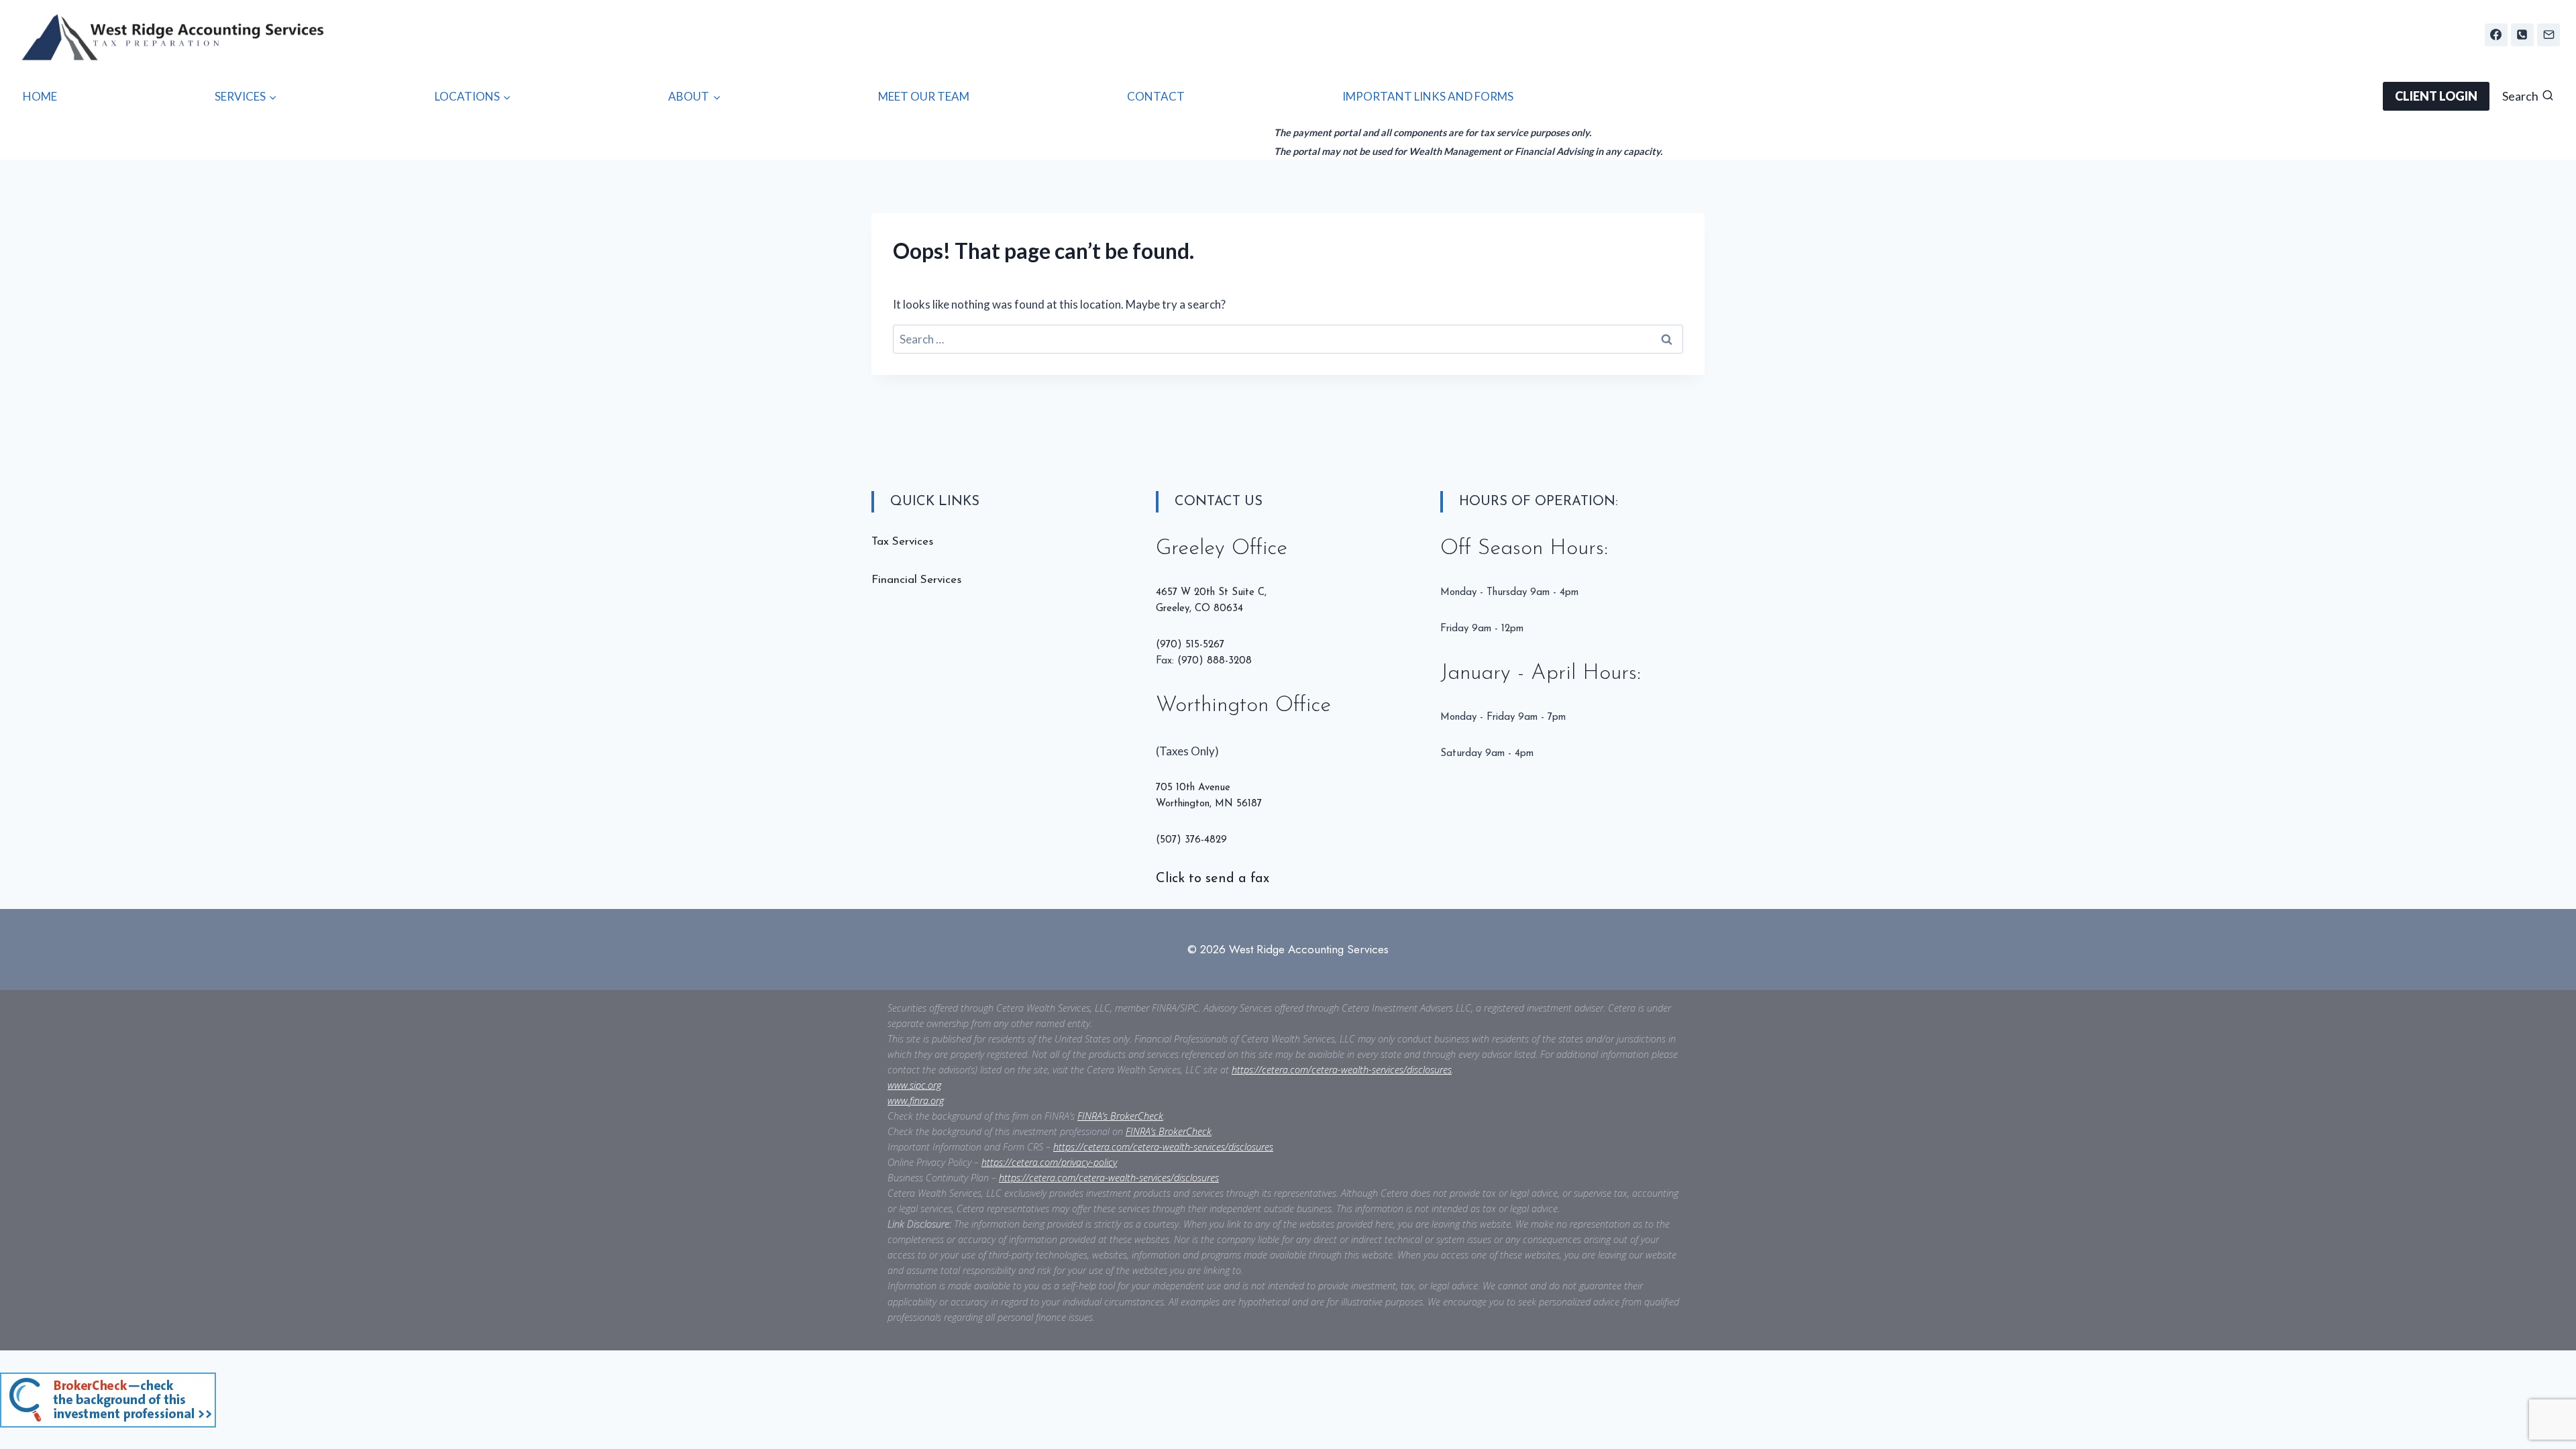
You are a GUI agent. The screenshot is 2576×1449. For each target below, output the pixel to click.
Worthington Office (1243, 706)
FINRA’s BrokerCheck (1120, 1116)
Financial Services (916, 580)
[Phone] (2522, 35)
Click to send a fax (1213, 879)
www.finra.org (916, 1101)
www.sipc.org (914, 1085)
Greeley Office (1222, 549)
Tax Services (902, 542)
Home (40, 96)
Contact (1156, 96)
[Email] (2548, 35)
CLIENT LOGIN (2436, 96)
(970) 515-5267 (1190, 645)
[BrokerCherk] (249, 1400)
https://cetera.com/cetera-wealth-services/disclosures (1342, 1070)
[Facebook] (2496, 35)
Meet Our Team (924, 96)
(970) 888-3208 (1215, 661)
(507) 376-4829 (1191, 840)
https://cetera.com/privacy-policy (1049, 1162)
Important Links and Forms (1428, 96)
